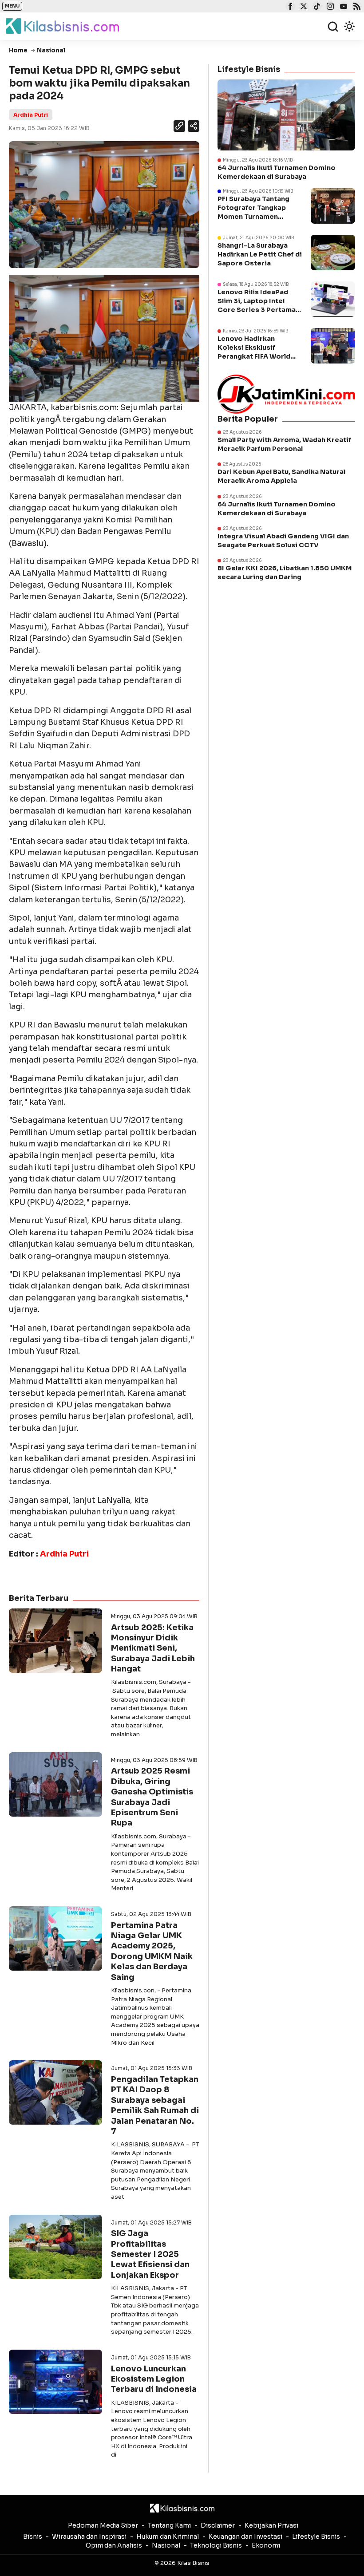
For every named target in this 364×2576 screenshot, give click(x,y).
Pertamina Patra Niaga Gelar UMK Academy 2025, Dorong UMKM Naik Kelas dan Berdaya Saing (152, 1951)
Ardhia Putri (31, 115)
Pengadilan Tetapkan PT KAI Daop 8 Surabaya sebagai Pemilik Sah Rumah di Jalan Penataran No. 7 (155, 2105)
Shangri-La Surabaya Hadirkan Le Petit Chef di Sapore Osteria (260, 254)
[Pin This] (193, 126)
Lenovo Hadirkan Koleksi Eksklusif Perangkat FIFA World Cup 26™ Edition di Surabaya (254, 357)
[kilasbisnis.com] (182, 2508)
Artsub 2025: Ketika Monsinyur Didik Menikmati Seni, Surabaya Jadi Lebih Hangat (153, 1648)
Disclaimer (218, 2525)
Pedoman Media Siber (103, 2525)
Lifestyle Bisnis (316, 2536)
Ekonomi (266, 2545)
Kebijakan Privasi (271, 2525)
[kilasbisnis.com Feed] (356, 7)
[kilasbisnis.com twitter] (303, 7)
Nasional (166, 2545)
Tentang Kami (169, 2525)
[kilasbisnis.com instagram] (329, 7)
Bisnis (33, 2536)
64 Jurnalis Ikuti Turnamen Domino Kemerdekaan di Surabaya (277, 172)
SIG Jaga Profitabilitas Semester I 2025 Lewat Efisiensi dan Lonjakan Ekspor (150, 2254)
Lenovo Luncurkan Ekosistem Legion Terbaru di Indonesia (154, 2379)
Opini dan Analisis (114, 2545)
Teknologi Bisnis (216, 2545)
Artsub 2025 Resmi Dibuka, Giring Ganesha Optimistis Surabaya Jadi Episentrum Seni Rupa (152, 1797)
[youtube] (342, 7)
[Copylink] (179, 127)
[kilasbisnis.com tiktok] (316, 7)
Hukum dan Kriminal (168, 2536)
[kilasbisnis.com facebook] (289, 7)
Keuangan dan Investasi (245, 2536)
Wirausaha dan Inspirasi (89, 2536)
